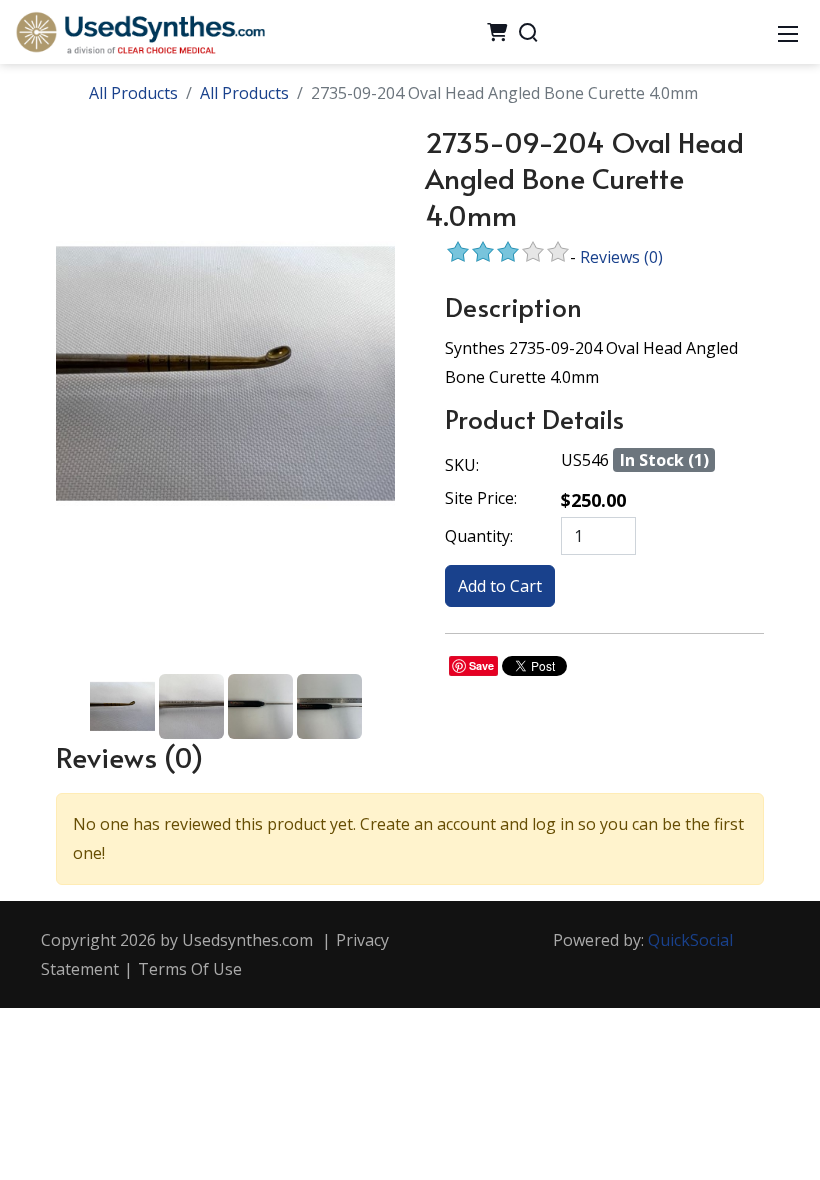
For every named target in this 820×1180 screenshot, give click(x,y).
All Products (133, 93)
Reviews (621, 257)
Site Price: (481, 498)
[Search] (528, 32)
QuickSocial (690, 940)
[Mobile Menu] (788, 32)
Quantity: (479, 536)
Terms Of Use (190, 969)
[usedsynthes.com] (140, 30)
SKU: (462, 465)
